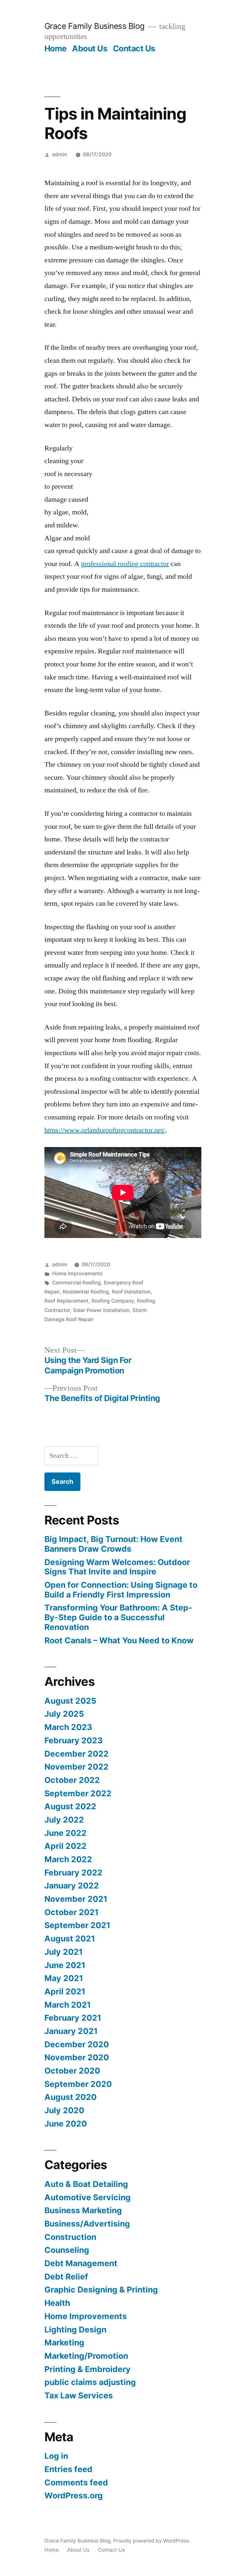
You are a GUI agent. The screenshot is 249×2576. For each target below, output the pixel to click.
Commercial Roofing (77, 1283)
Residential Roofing (86, 1292)
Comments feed (76, 2482)
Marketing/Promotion (86, 2356)
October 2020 (72, 2071)
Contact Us (134, 48)
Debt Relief (66, 2277)
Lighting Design (75, 2330)
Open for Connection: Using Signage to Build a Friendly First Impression (121, 1590)
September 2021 (77, 1925)
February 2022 (73, 1873)
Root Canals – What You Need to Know (119, 1640)
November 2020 (77, 2057)
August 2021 (70, 1938)
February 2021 (73, 2018)
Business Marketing (83, 2210)
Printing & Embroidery (88, 2369)
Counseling (67, 2250)
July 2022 (64, 1820)
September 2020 (78, 2084)
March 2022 (68, 1859)
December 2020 (77, 2044)
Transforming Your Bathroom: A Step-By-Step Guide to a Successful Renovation (118, 1617)
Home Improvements (77, 1274)
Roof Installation (131, 1292)
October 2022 (72, 1780)
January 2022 (72, 1886)
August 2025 (70, 1701)
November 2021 (76, 1899)
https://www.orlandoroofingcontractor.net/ (105, 1130)
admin (60, 154)
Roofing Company (113, 1301)
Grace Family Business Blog (95, 26)
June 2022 (65, 1833)
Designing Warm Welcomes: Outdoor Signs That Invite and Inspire (117, 1567)
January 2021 (71, 2031)
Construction (70, 2237)
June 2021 (65, 1965)
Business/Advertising (87, 2224)
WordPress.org (74, 2495)
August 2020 (71, 2097)
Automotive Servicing (88, 2197)
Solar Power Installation (101, 1310)
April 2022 (65, 1846)
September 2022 (78, 1793)
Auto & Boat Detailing (86, 2184)
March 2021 (68, 2005)
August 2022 (70, 1806)
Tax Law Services (79, 2395)
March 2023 (68, 1727)
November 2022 (77, 1767)
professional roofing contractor (125, 564)
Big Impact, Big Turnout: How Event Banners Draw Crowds (113, 1544)
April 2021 (65, 1991)
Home (56, 48)
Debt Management (81, 2263)
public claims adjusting (90, 2382)
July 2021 (64, 1952)
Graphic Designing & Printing (101, 2290)
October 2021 (71, 1912)
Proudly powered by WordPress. (152, 2541)
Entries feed (68, 2469)
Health (57, 2303)
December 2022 (77, 1754)
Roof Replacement (66, 1301)
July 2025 (64, 1714)
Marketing (64, 2342)
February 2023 (73, 1740)
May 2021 (64, 1978)
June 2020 (66, 2124)
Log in (56, 2456)
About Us (90, 48)
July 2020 (64, 2110)
